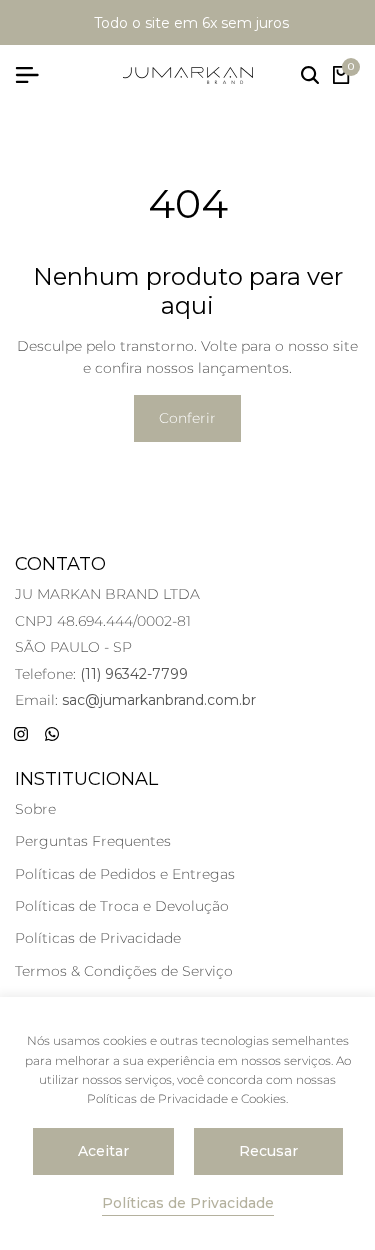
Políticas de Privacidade (98, 938)
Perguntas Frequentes (93, 841)
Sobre (35, 809)
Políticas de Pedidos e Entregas (125, 874)
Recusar (268, 1151)
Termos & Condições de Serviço (124, 971)
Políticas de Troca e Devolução (122, 906)
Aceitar (103, 1151)
